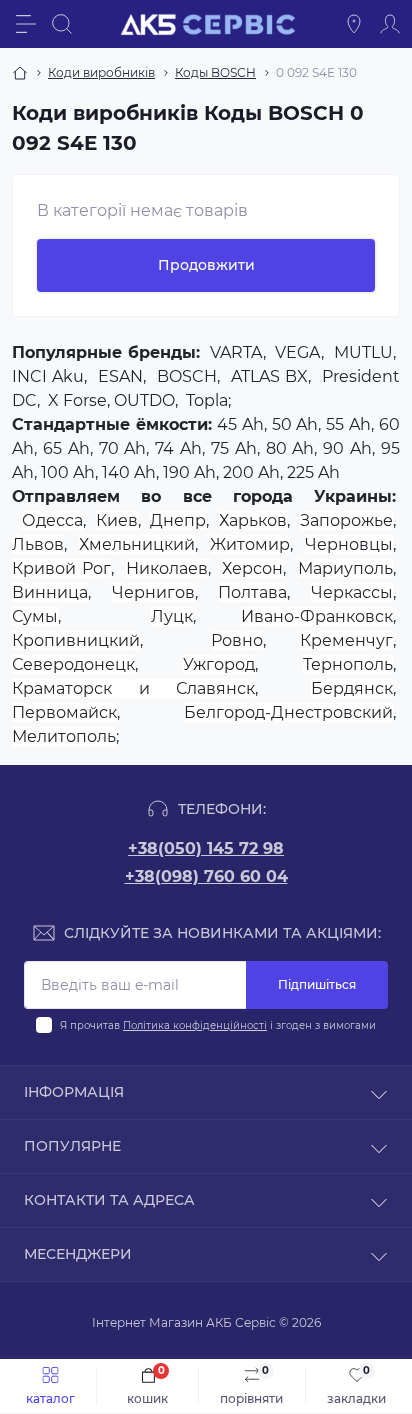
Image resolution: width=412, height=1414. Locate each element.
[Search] (62, 24)
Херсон (252, 568)
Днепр (178, 520)
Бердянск (352, 688)
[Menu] (26, 24)
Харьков (253, 520)
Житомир (250, 544)
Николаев (167, 568)
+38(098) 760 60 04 (206, 876)
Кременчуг (346, 640)
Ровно (237, 640)
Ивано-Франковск (317, 616)
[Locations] (354, 24)
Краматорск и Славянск (133, 688)
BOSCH (187, 376)
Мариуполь (345, 568)
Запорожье (346, 520)
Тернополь (348, 664)
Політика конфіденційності (195, 1025)
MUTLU (363, 352)
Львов (38, 544)
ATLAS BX (269, 376)
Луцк (172, 616)
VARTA (236, 352)
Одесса (52, 520)
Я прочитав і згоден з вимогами (218, 1025)
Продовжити (206, 265)
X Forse (77, 400)
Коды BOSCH (215, 72)
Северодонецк (73, 664)
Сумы (35, 616)
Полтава (252, 592)
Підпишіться (317, 984)
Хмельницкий (137, 544)
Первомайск (64, 712)
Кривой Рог (61, 568)
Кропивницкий (76, 640)
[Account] (390, 24)
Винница (50, 592)
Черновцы (349, 544)
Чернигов (153, 592)
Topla (207, 400)
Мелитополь (64, 736)
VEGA (298, 352)
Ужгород (219, 664)
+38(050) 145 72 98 (206, 848)
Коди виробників (101, 72)
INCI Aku (48, 376)
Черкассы (352, 592)
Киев (117, 520)
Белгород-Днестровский (288, 712)
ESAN (120, 376)
